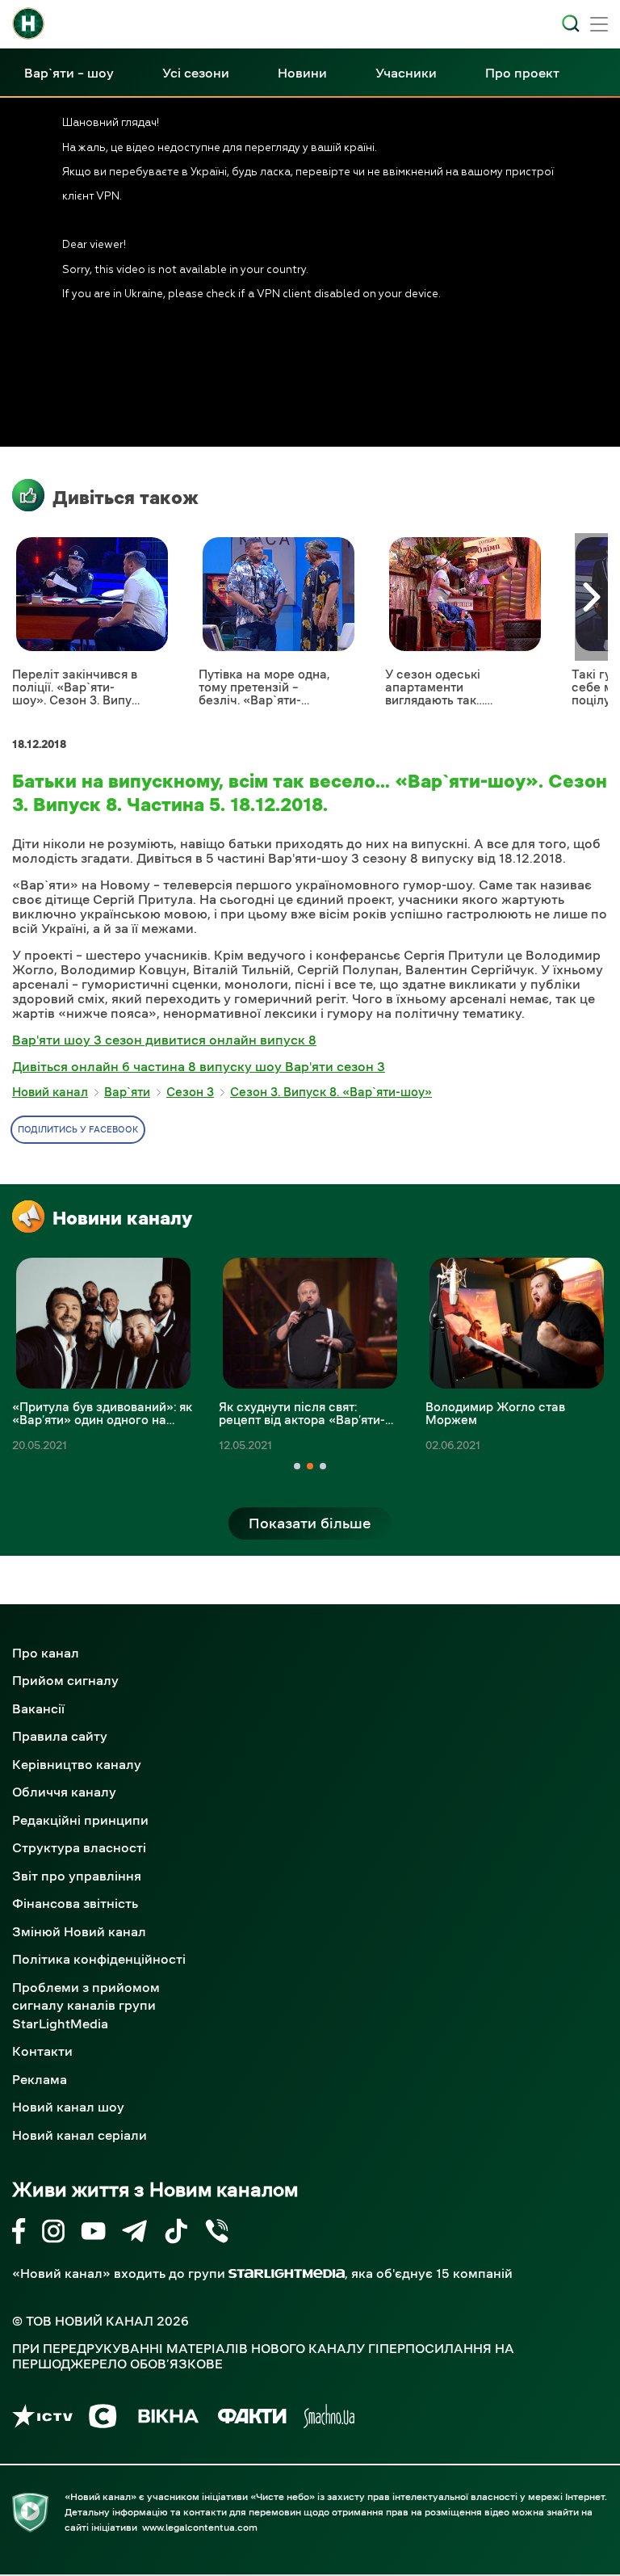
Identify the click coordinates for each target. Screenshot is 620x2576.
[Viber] (217, 2234)
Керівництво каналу (77, 1764)
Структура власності (79, 1847)
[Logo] (28, 23)
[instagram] (53, 2234)
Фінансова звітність (75, 1903)
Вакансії (38, 1708)
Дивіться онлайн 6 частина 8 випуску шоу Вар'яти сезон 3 (199, 1066)
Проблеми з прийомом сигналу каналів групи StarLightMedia (86, 2005)
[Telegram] (134, 2234)
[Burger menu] (599, 26)
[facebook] (19, 2234)
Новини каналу (122, 1218)
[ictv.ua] (42, 2419)
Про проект (522, 73)
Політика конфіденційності (99, 1959)
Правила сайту (60, 1736)
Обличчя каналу (64, 1792)
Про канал (46, 1653)
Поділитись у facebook (78, 1130)
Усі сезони (196, 73)
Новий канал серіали (80, 2135)
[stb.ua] (103, 2419)
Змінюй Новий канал (79, 1931)
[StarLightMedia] (287, 2273)
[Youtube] (93, 2234)
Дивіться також (126, 498)
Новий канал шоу (68, 2107)
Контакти (42, 2051)
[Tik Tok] (176, 2234)
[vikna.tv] (168, 2419)
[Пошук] (571, 23)
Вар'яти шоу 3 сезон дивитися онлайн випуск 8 (164, 1040)
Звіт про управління (77, 1876)
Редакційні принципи (80, 1820)
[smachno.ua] (329, 2419)
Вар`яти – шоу (69, 73)
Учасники (406, 73)
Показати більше (310, 1523)
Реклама (40, 2079)
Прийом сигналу (65, 1680)
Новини (302, 73)
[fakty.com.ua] (252, 2419)
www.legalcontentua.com (200, 2528)
